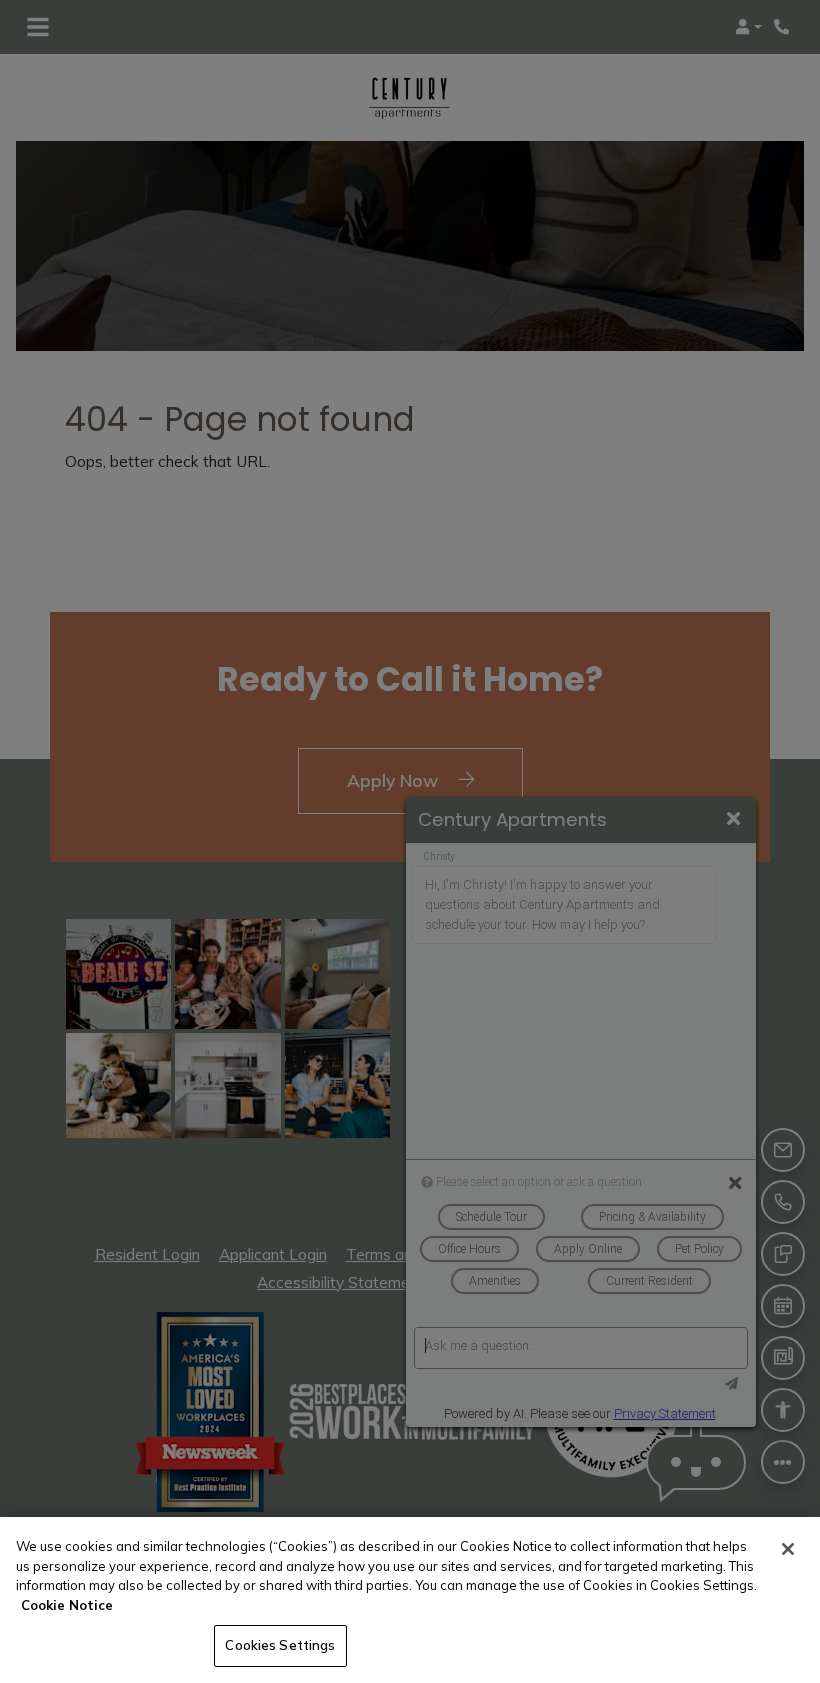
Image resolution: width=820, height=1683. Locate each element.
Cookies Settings (280, 1645)
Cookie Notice (67, 1605)
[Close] (788, 1549)
